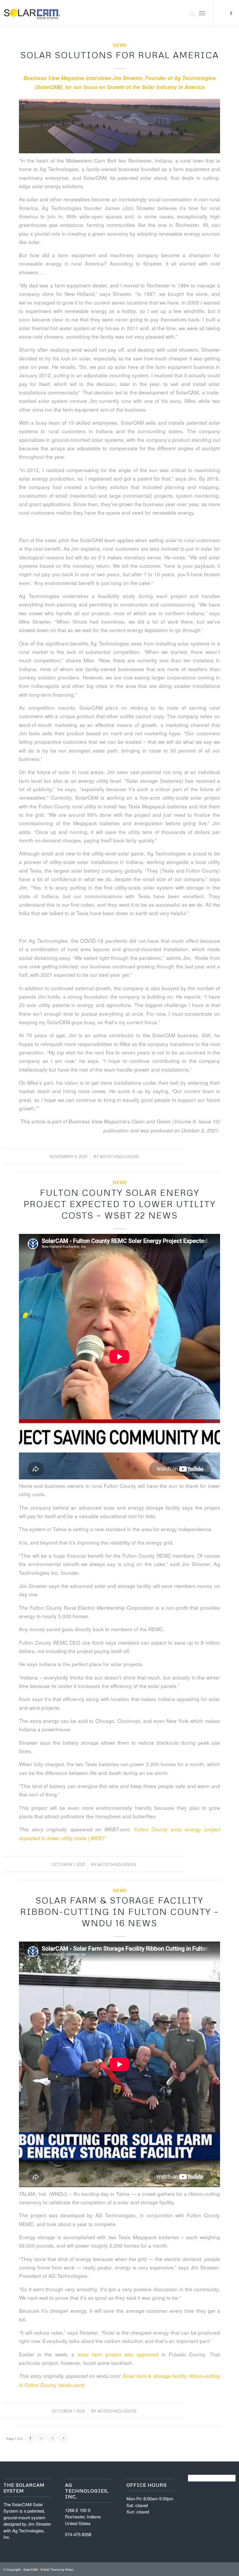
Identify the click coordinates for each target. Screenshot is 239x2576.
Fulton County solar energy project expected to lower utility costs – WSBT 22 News (120, 1204)
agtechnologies (119, 1156)
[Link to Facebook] (231, 13)
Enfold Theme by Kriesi (57, 2569)
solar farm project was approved (118, 2354)
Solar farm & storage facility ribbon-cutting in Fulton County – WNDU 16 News (119, 1911)
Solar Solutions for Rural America (120, 55)
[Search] (189, 13)
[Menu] (202, 13)
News (120, 45)
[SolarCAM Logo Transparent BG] (32, 13)
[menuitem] (189, 13)
